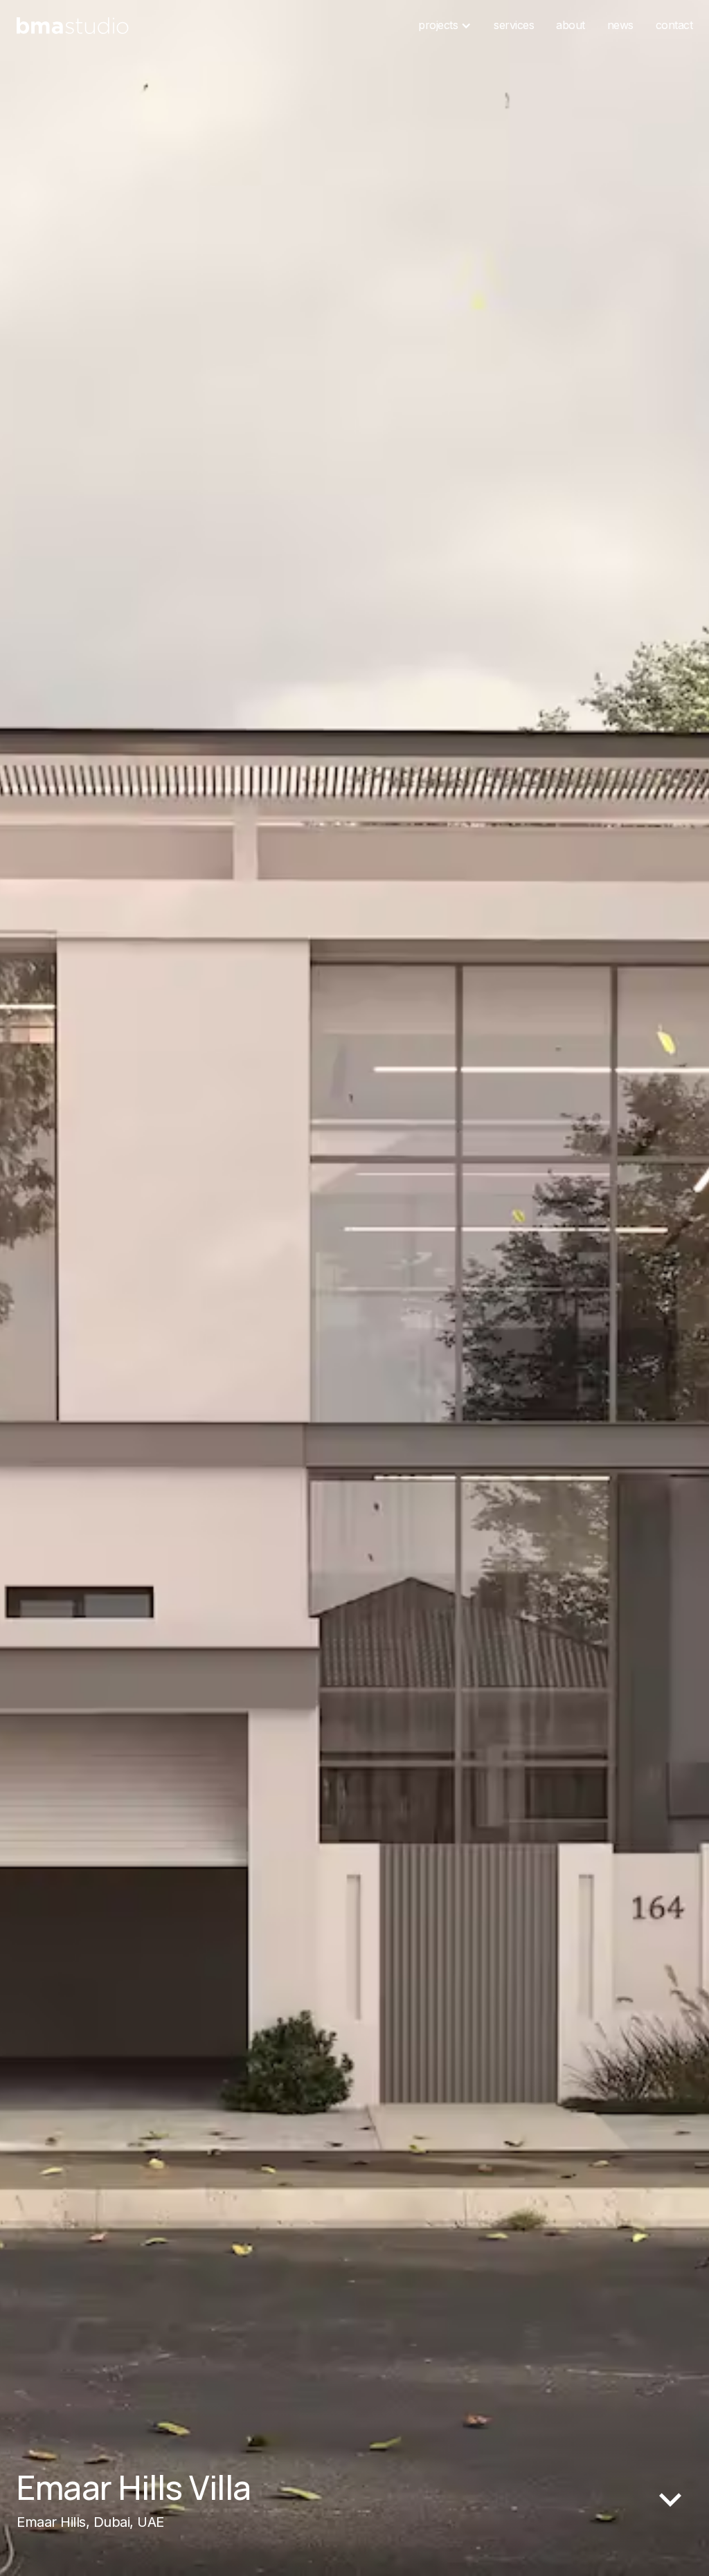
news (620, 25)
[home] (73, 26)
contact (674, 25)
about (571, 25)
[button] (445, 26)
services (514, 25)
